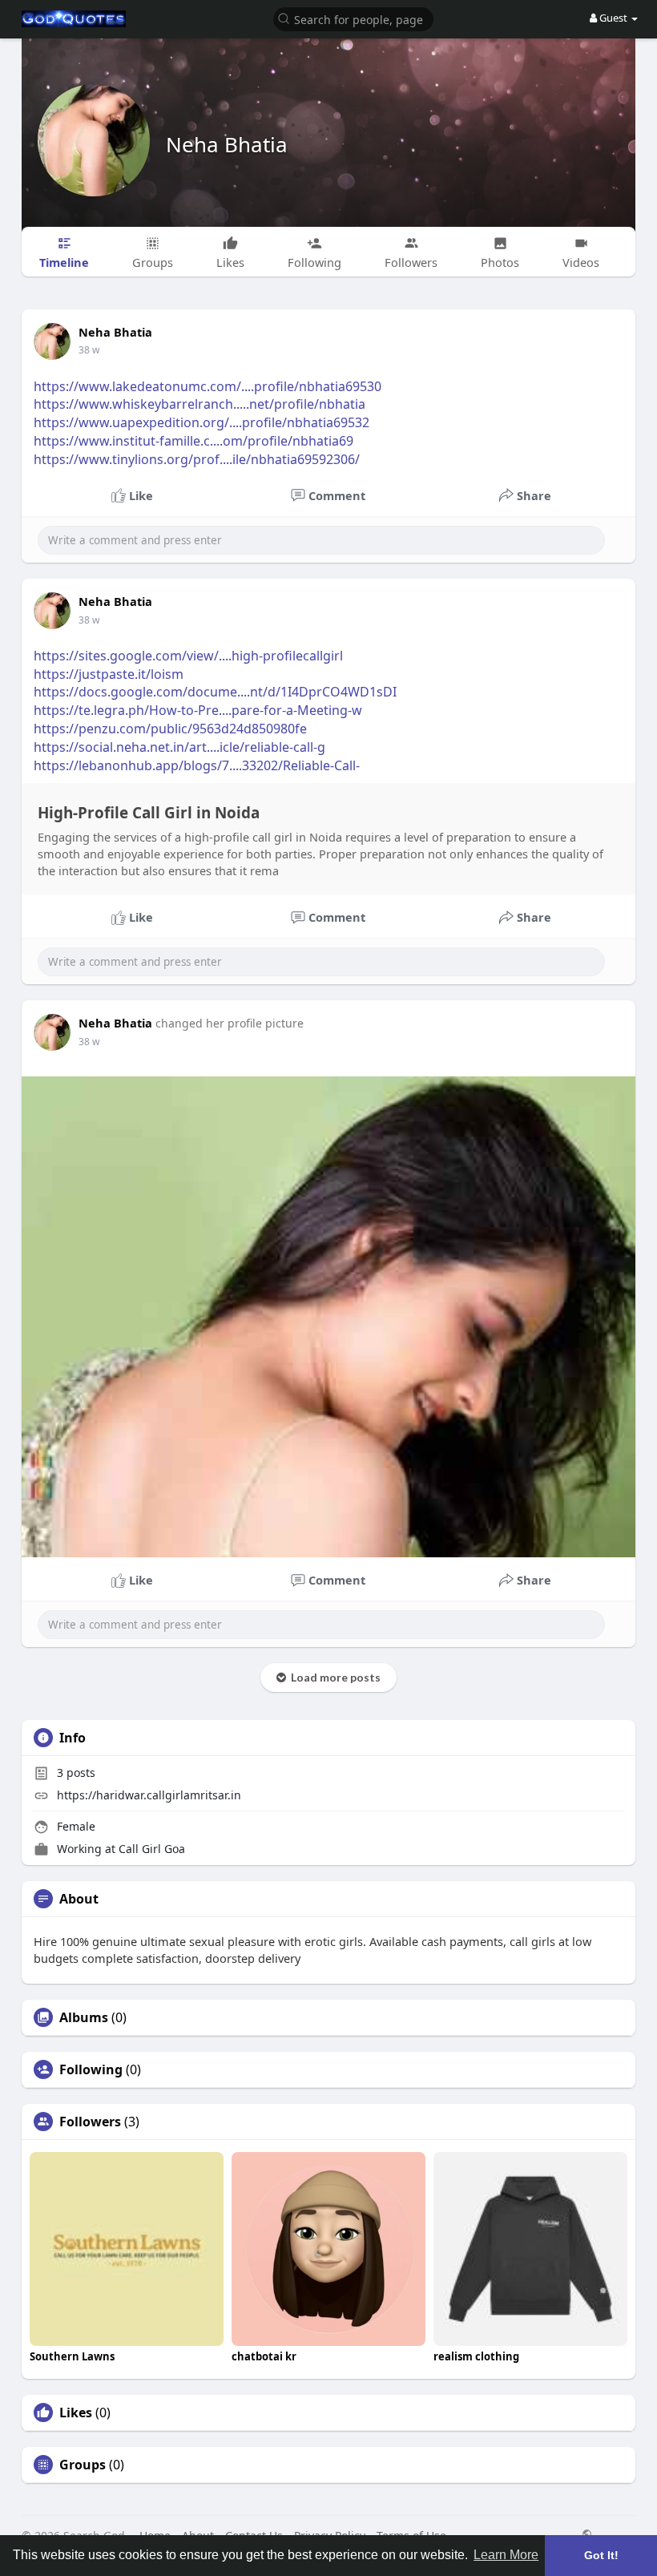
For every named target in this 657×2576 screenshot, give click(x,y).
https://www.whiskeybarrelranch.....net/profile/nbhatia (200, 404)
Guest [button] (613, 18)
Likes (76, 2412)
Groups (83, 2465)
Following (91, 2069)
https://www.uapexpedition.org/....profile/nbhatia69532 (202, 422)
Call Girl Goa (152, 1849)
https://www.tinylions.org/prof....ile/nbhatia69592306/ (197, 459)
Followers (90, 2122)
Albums (84, 2017)
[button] (353, 18)
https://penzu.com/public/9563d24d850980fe (170, 729)
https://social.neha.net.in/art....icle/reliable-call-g (179, 747)
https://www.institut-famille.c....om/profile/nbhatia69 (193, 441)
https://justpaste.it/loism (109, 674)
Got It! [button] (601, 2555)
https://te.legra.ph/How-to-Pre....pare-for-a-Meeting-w (198, 710)
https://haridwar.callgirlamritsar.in (149, 1795)
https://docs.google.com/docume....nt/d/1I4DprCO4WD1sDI (215, 692)
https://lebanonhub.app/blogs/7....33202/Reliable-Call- (197, 765)
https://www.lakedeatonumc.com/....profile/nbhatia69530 (208, 386)
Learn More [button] (506, 2555)
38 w (89, 350)
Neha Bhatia (227, 144)
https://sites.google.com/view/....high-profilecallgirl (188, 656)
